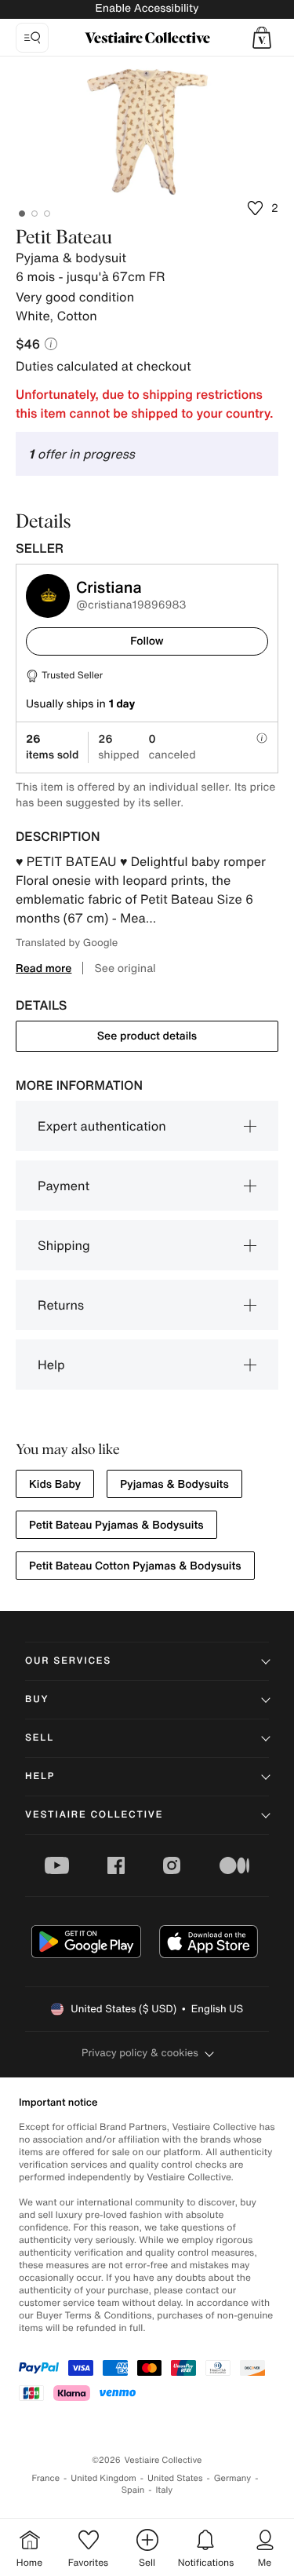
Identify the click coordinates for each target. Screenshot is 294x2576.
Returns (61, 1305)
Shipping (64, 1245)
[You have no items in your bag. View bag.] (262, 38)
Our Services (68, 1661)
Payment (64, 1186)
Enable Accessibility (147, 8)
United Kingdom (103, 2478)
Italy (164, 2490)
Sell (40, 1738)
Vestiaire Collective (94, 1815)
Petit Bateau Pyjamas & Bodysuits (116, 1525)
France (46, 2478)
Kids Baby (55, 1484)
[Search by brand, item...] (32, 38)
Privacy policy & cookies (140, 2053)
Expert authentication (102, 1126)
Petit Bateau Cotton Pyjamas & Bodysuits (135, 1566)
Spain (133, 2490)
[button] (262, 38)
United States (175, 2478)
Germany (233, 2478)
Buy (37, 1699)
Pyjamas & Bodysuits (174, 1484)
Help (51, 1365)
